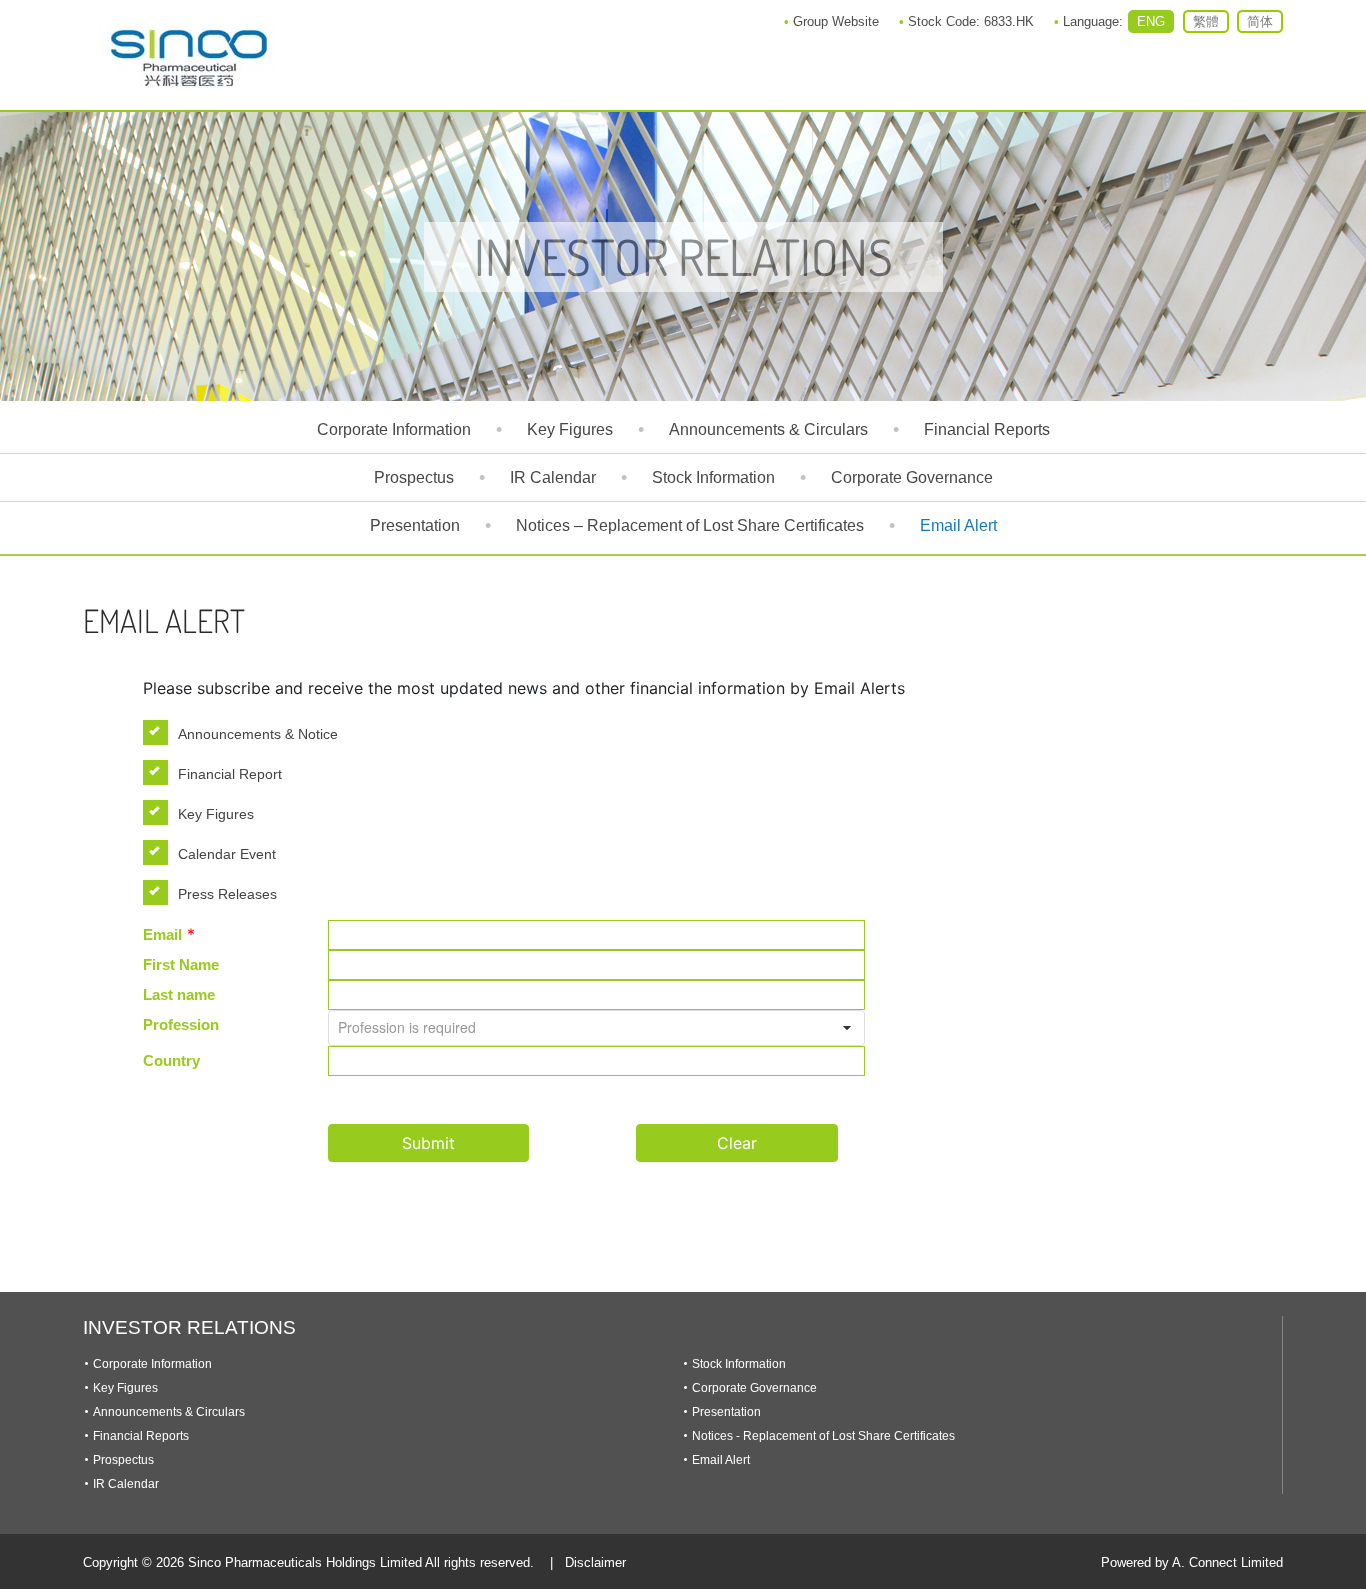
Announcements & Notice (258, 734)
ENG (1151, 21)
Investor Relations (189, 1327)
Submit (428, 1143)
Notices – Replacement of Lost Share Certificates (690, 525)
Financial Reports (987, 429)
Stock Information (713, 477)
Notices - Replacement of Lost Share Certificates (823, 1436)
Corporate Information (394, 429)
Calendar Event (227, 854)
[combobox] (596, 1028)
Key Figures (570, 429)
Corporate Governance (912, 477)
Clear (737, 1143)
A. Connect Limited (1227, 1562)
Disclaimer (595, 1562)
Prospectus (414, 477)
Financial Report (230, 774)
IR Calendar (553, 477)
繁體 (1206, 21)
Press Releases (227, 894)
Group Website (836, 21)
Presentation (415, 525)
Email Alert (958, 525)
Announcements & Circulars (768, 429)
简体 (1260, 21)
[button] (847, 1028)
